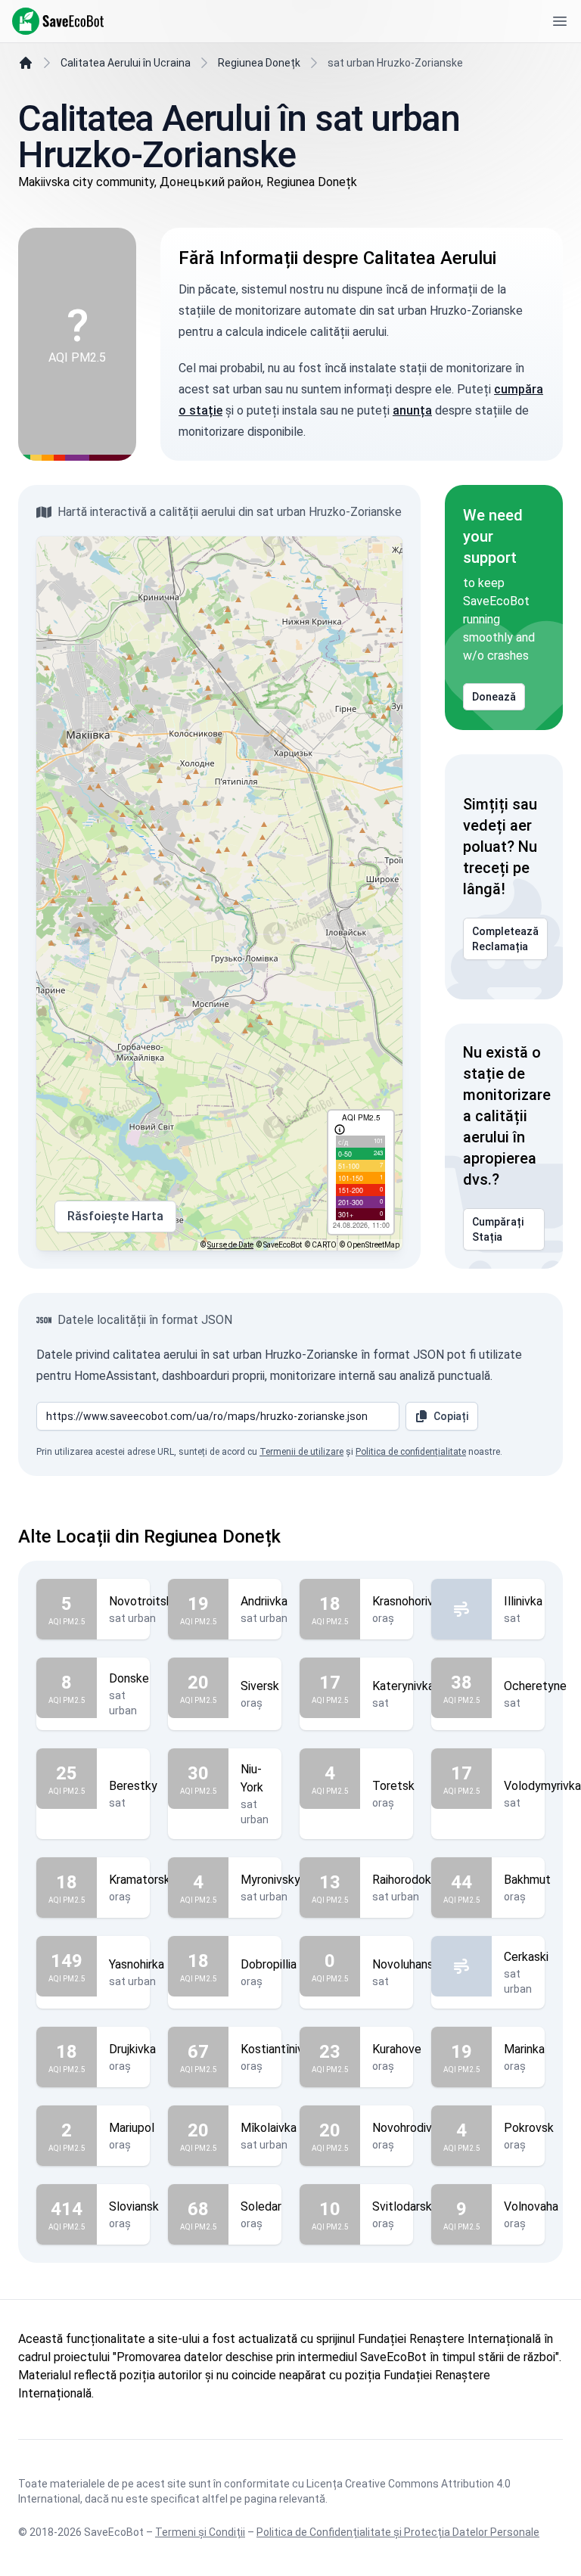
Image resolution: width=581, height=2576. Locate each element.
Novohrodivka (408, 2128)
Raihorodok (402, 1880)
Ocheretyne (535, 1686)
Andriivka (264, 1601)
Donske (129, 1678)
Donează (494, 697)
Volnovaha (531, 2206)
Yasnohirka (137, 1964)
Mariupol (132, 2128)
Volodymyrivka (542, 1786)
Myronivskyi (272, 1880)
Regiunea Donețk (259, 63)
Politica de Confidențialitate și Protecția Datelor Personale (398, 2532)
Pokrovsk (529, 2128)
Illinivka (523, 1601)
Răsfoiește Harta (115, 1216)
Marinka (524, 2049)
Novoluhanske (409, 1964)
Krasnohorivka (409, 1601)
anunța (412, 410)
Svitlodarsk (402, 2206)
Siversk (260, 1686)
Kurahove (397, 2049)
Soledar (261, 2206)
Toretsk (393, 1786)
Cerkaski (526, 1957)
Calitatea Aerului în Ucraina (126, 63)
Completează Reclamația (505, 939)
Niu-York (252, 1778)
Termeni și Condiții (200, 2532)
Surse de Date (230, 1245)
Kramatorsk (140, 1880)
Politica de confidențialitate (411, 1452)
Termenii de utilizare (301, 1452)
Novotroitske (144, 1601)
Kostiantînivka (278, 2049)
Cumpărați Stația (498, 1229)
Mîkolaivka (269, 2128)
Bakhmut (527, 1880)
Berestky (133, 1786)
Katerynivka (403, 1686)
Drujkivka (132, 2049)
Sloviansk (134, 2206)
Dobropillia (269, 1964)
